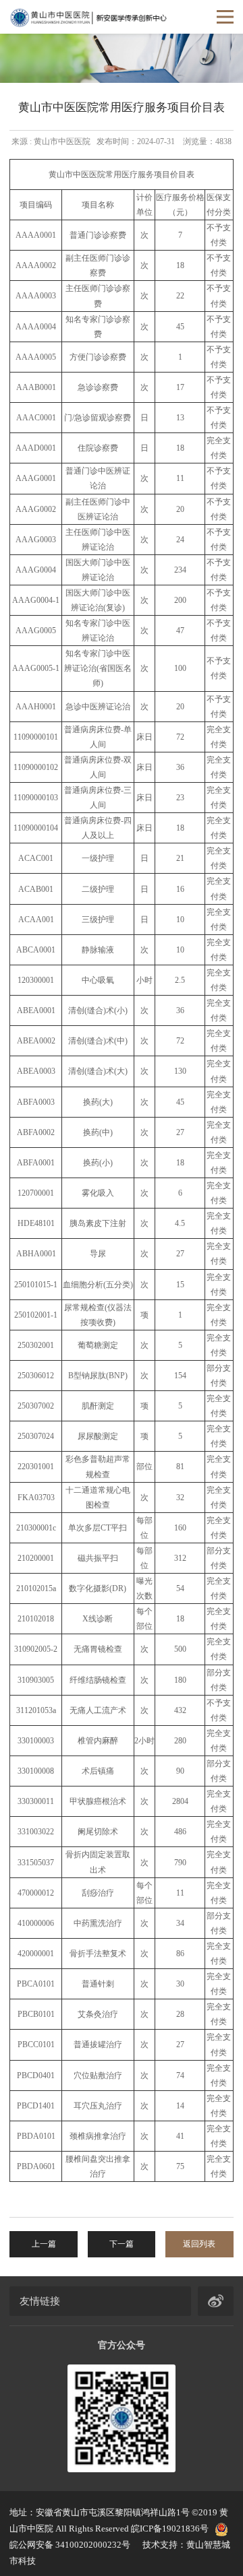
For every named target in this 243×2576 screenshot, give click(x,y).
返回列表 (199, 2244)
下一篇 (122, 2244)
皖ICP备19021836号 (170, 2529)
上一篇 (44, 2244)
